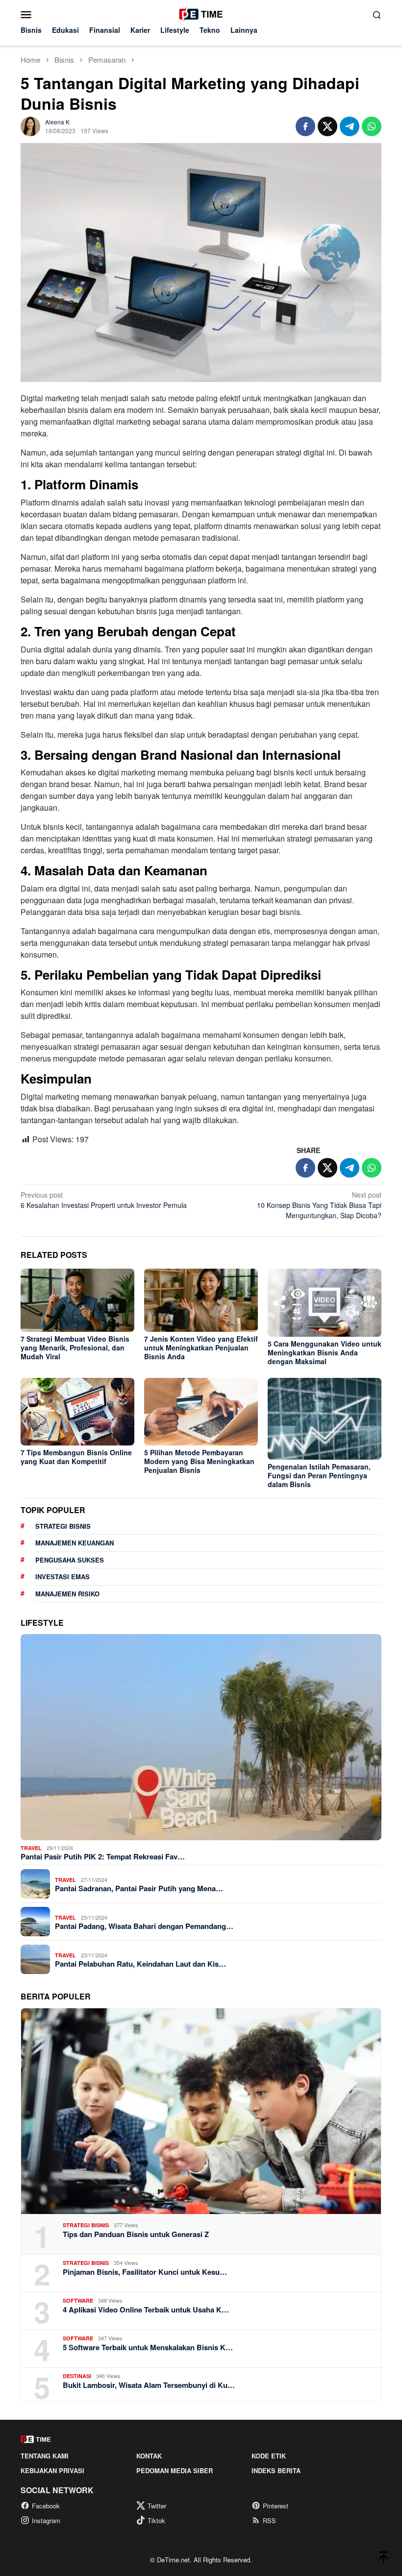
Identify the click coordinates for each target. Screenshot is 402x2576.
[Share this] (305, 126)
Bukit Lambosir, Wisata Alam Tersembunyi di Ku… (149, 2385)
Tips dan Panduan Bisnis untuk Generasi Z (136, 2234)
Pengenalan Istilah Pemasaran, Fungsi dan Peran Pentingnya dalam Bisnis (319, 1475)
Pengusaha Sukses (70, 1560)
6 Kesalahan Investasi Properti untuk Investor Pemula (104, 1200)
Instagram (46, 2520)
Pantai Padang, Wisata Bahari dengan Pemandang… (144, 1926)
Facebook (46, 2506)
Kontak (149, 2456)
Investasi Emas (63, 1577)
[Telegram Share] (350, 126)
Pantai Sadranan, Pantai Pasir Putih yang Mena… (139, 1888)
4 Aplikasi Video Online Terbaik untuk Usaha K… (146, 2310)
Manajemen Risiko (67, 1594)
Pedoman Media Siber (175, 2470)
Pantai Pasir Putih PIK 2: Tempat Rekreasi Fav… (103, 1856)
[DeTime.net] (201, 13)
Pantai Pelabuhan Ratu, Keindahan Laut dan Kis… (140, 1964)
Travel (31, 1848)
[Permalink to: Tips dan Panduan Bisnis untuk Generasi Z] (201, 2111)
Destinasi (77, 2376)
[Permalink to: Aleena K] (30, 125)
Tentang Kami (45, 2456)
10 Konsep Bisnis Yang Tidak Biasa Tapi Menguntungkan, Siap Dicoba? (319, 1205)
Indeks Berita (276, 2470)
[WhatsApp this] (372, 126)
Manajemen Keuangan (75, 1543)
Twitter (157, 2506)
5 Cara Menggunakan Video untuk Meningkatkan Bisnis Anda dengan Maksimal (325, 1352)
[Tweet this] (327, 126)
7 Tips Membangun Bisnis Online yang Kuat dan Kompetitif (76, 1457)
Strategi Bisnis (63, 1526)
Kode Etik (269, 2456)
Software (78, 2300)
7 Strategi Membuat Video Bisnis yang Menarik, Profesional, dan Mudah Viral (75, 1348)
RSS (269, 2520)
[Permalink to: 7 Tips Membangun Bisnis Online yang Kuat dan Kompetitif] (77, 1412)
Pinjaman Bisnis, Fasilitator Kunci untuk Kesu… (145, 2272)
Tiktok (156, 2520)
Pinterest (276, 2506)
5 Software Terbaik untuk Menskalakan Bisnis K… (148, 2347)
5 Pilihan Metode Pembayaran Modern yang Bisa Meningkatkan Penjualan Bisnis (199, 1461)
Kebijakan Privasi (52, 2470)
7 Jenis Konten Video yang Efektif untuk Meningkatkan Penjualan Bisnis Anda (201, 1348)
